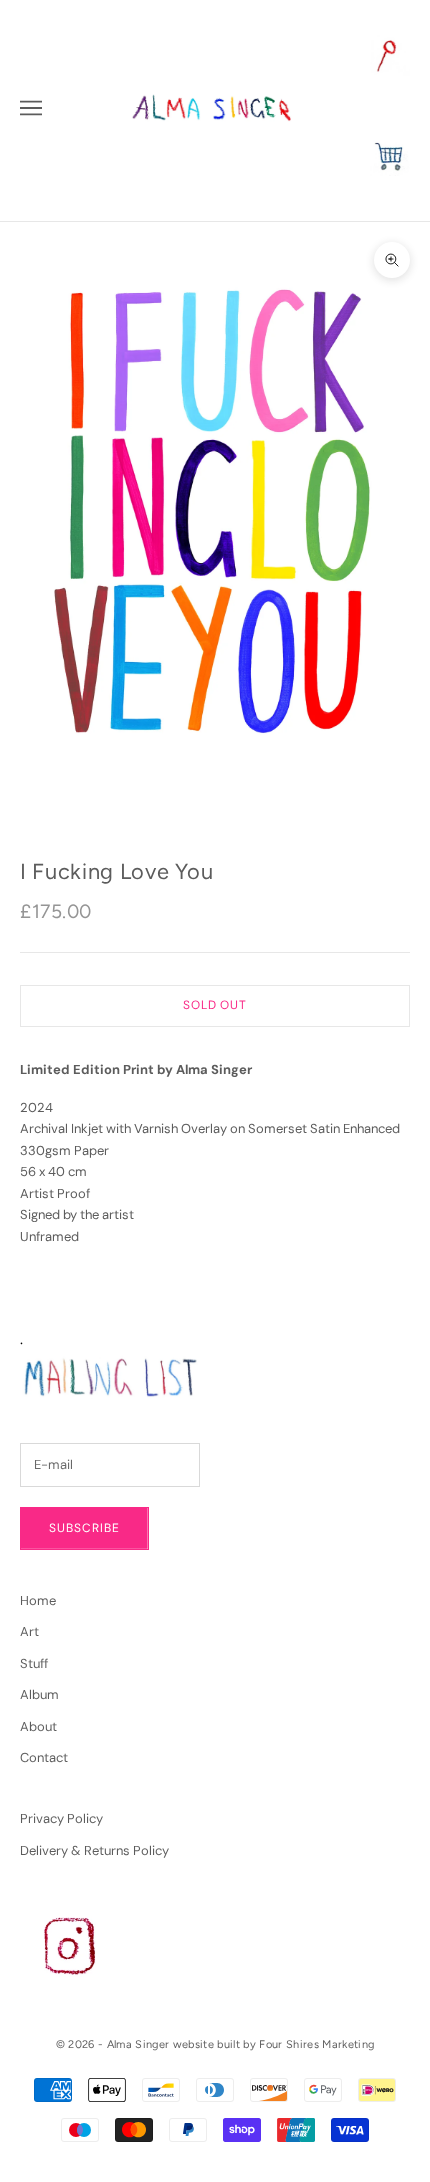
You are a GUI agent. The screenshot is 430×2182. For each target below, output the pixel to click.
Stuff (34, 1663)
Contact (44, 1757)
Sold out (215, 1005)
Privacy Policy (61, 1818)
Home (38, 1600)
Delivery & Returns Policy (94, 1850)
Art (29, 1631)
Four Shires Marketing (316, 2044)
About (38, 1726)
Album (39, 1694)
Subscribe (84, 1528)
